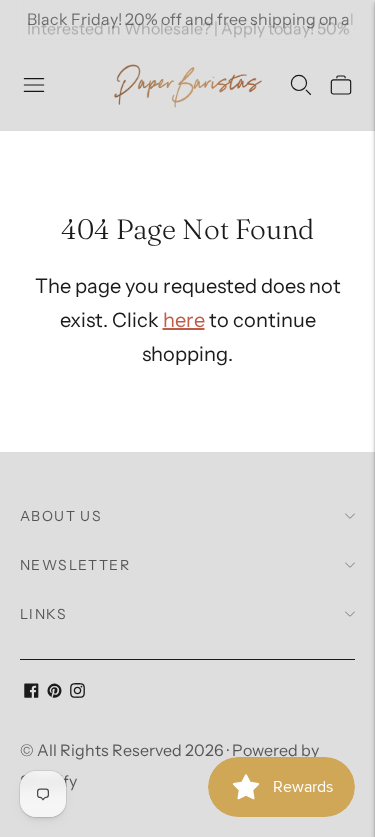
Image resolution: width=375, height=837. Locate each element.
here (184, 320)
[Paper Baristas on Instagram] (77, 692)
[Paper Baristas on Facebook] (31, 692)
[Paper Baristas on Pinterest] (54, 692)
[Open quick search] (301, 85)
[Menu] (34, 85)
